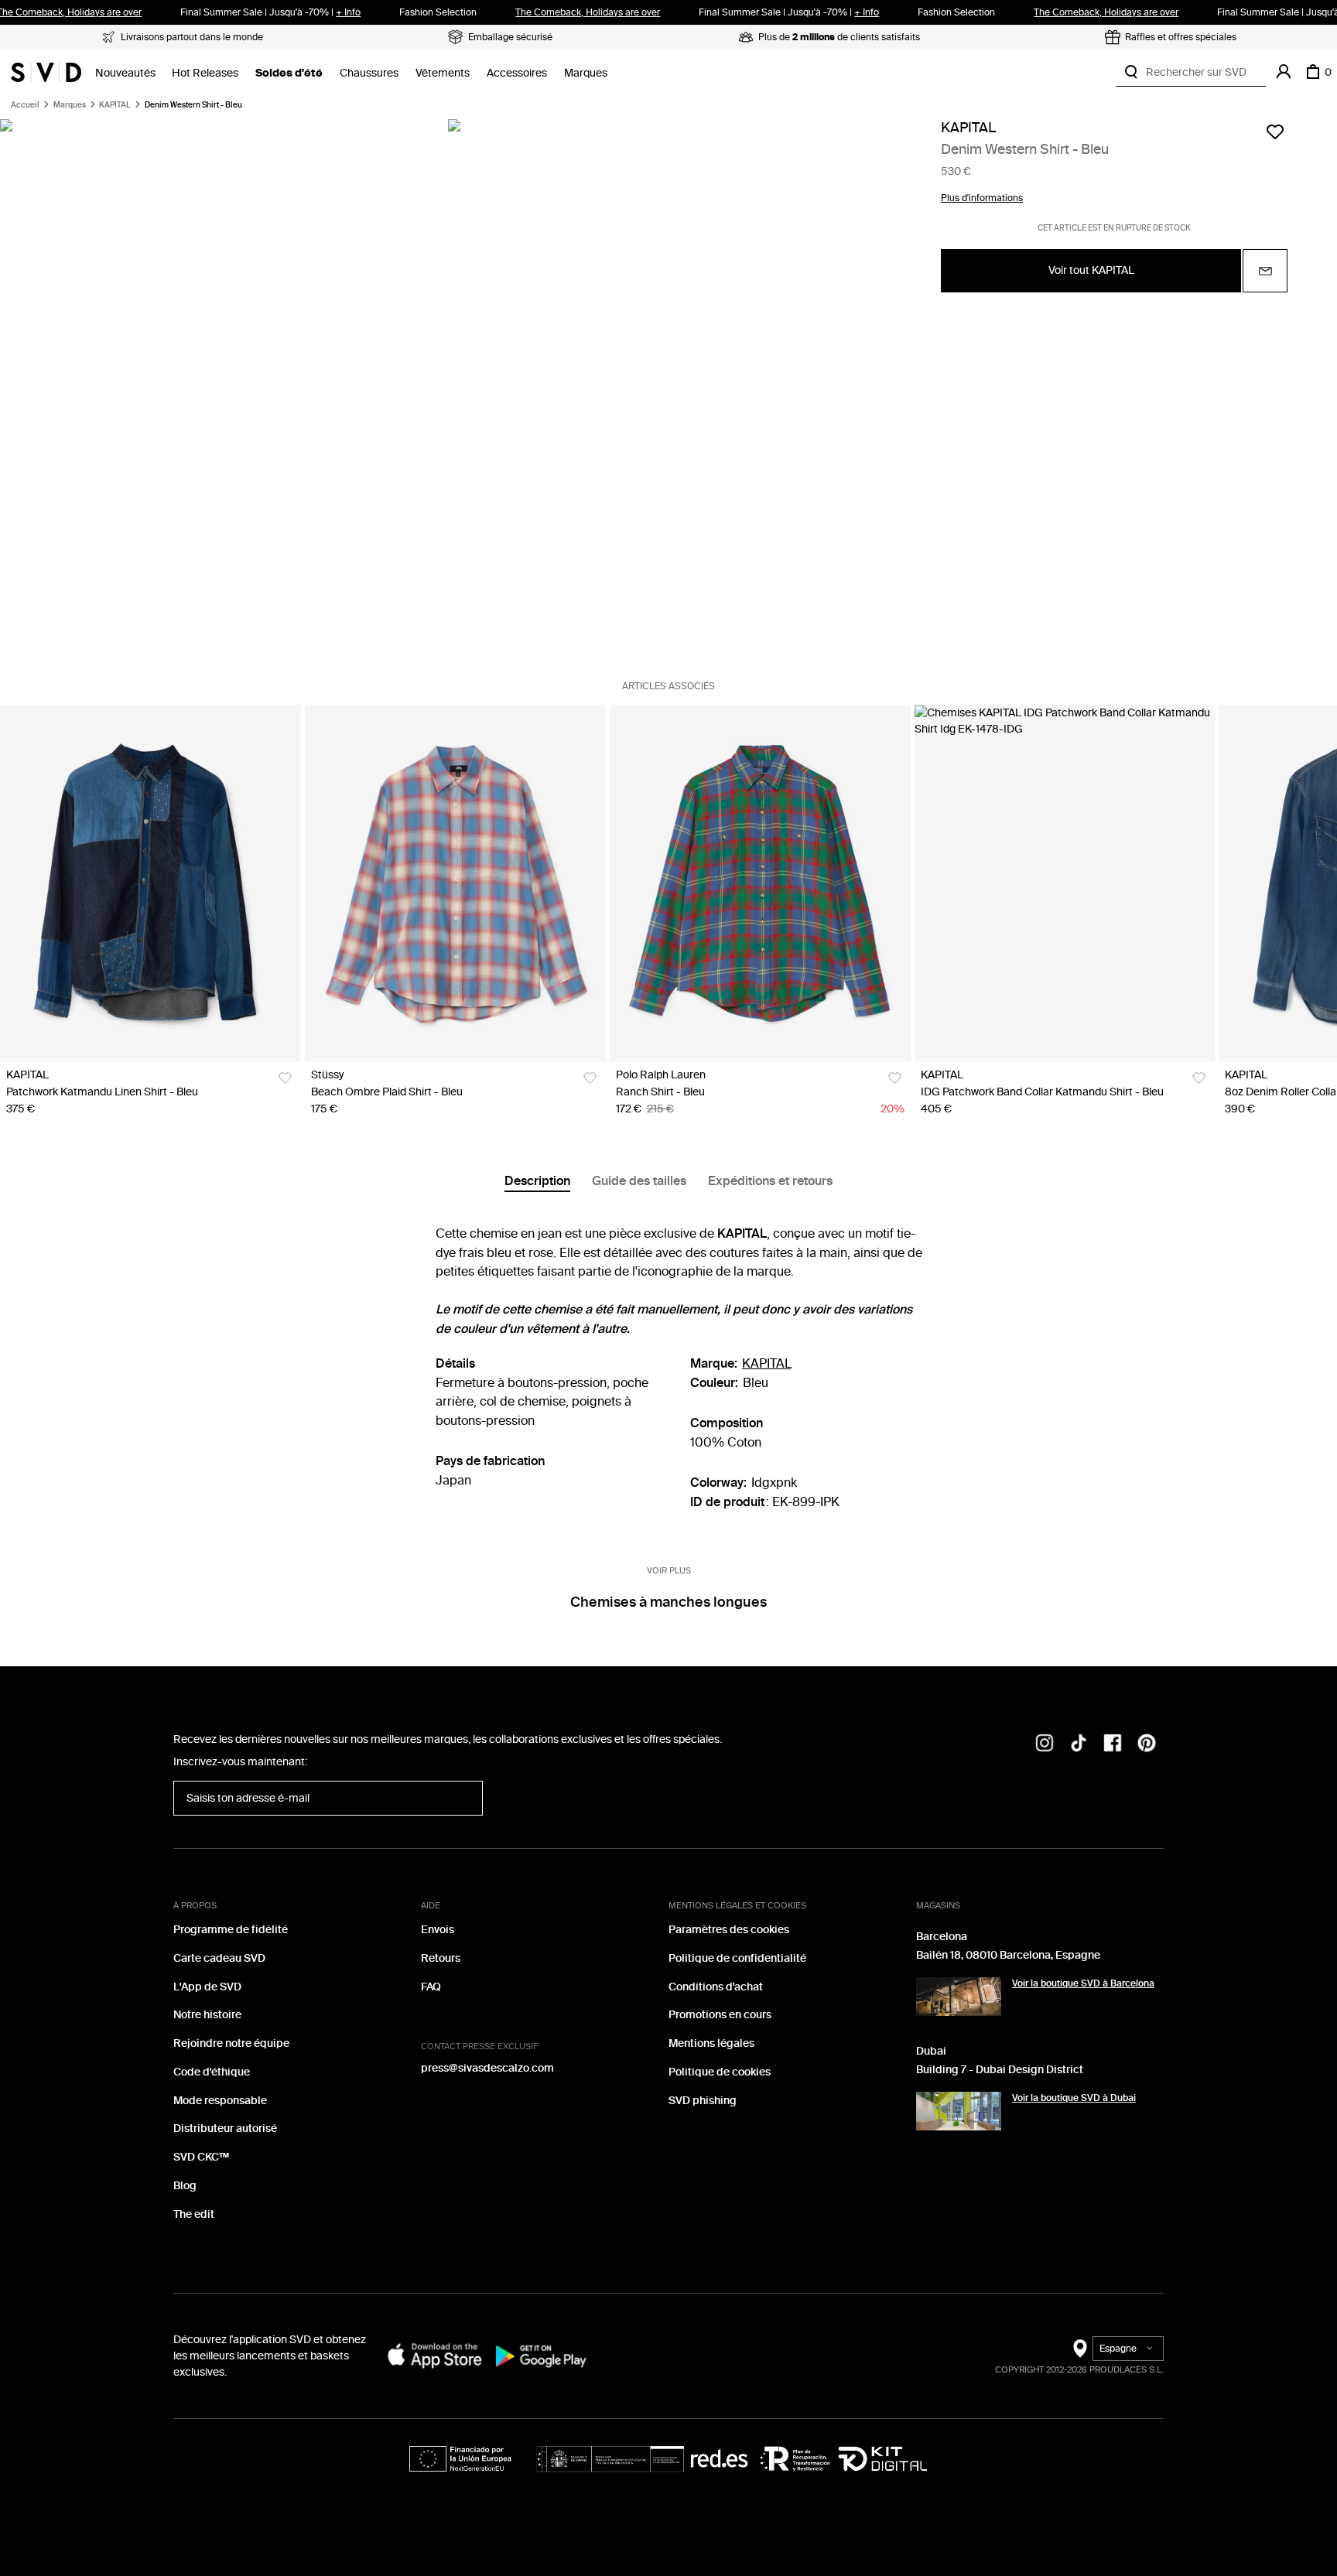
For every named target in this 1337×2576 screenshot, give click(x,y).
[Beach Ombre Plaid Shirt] (455, 883)
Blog (185, 2186)
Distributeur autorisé (225, 2128)
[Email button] (1265, 272)
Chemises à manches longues (668, 1602)
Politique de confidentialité (737, 1958)
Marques (586, 73)
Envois (438, 1930)
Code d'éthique (212, 2072)
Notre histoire (207, 2015)
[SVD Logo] (46, 72)
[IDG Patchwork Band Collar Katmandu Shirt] (1065, 883)
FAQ (431, 1987)
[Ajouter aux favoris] (1275, 132)
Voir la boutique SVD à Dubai (1074, 2098)
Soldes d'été (289, 73)
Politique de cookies (720, 2072)
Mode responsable (220, 2101)
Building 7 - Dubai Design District (1000, 2070)
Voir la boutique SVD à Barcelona (1083, 1983)
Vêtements (443, 73)
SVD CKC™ (201, 2157)
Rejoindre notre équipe (231, 2043)
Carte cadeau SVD (219, 1958)
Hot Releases (205, 73)
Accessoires (517, 73)
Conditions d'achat (716, 1987)
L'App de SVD (207, 1987)
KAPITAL (115, 105)
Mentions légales (711, 2043)
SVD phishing (703, 2101)
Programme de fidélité (231, 1930)
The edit (194, 2214)
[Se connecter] (1284, 72)
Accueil (25, 105)
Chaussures (369, 73)
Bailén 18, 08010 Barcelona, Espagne (1008, 1955)
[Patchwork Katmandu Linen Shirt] (150, 883)
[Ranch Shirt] (760, 883)
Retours (441, 1958)
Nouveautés (125, 73)
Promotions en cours (720, 2015)
